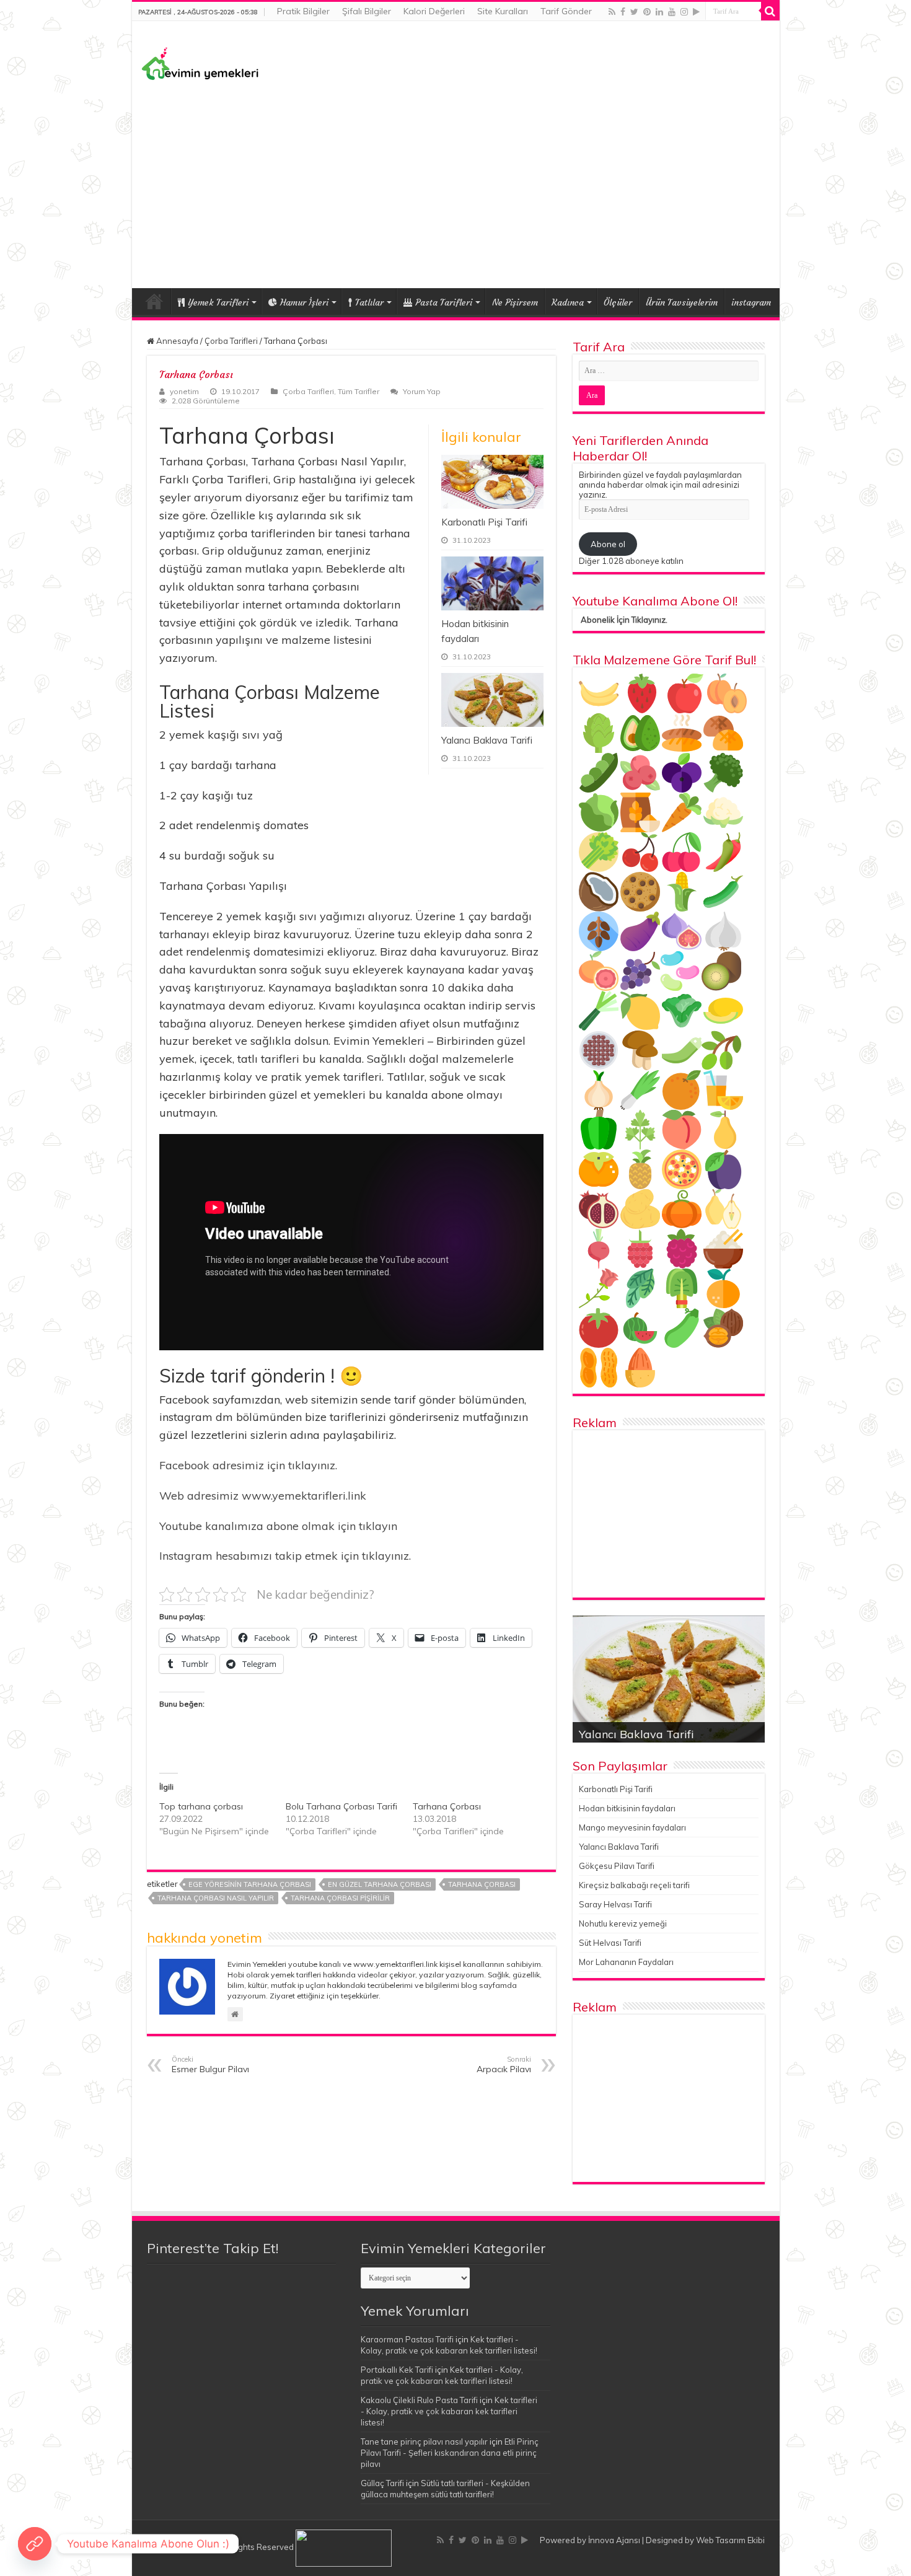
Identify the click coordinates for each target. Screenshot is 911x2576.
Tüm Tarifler (359, 391)
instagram (751, 302)
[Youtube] (672, 12)
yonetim (184, 391)
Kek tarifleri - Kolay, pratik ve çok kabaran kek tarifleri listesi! (449, 2411)
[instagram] (684, 12)
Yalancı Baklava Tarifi (487, 740)
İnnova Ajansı (614, 2540)
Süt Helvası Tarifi (610, 1943)
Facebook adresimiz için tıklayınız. (248, 1465)
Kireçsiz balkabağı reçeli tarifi (634, 1885)
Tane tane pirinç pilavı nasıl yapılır (424, 2442)
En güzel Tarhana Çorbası (380, 1884)
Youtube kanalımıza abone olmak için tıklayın (278, 1526)
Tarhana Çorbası (447, 1806)
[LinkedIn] (659, 12)
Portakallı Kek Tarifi (397, 2370)
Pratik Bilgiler (303, 11)
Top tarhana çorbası (201, 1806)
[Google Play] (696, 12)
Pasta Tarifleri (444, 302)
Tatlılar (369, 302)
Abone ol (608, 544)
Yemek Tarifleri (154, 301)
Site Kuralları (503, 11)
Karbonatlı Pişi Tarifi (484, 522)
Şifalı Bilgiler (367, 11)
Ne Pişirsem (515, 302)
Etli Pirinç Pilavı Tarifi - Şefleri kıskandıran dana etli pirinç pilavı (450, 2453)
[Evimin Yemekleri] (200, 63)
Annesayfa (176, 341)
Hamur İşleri (304, 302)
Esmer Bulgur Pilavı (210, 2065)
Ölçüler (618, 302)
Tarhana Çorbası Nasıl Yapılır (216, 1898)
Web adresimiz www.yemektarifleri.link (263, 1496)
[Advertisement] (456, 183)
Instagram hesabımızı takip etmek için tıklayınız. (285, 1556)
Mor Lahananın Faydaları (626, 1962)
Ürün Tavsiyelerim (682, 302)
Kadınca (568, 302)
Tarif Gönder (566, 11)
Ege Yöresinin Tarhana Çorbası (250, 1884)
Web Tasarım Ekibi (730, 2540)
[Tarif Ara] (770, 11)
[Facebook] (623, 12)
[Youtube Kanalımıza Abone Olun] (35, 2544)
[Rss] (612, 12)
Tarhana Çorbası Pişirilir (340, 1898)
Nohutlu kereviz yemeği (623, 1923)
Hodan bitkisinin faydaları (627, 1808)
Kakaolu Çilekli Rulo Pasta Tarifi (419, 2400)
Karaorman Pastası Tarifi (407, 2339)
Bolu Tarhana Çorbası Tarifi (341, 1806)
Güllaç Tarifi (382, 2483)
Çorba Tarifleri (231, 341)
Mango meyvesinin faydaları (632, 1827)
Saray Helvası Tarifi (615, 1904)
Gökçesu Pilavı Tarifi (617, 1866)
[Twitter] (634, 12)
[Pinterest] (647, 12)
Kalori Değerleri (434, 11)
